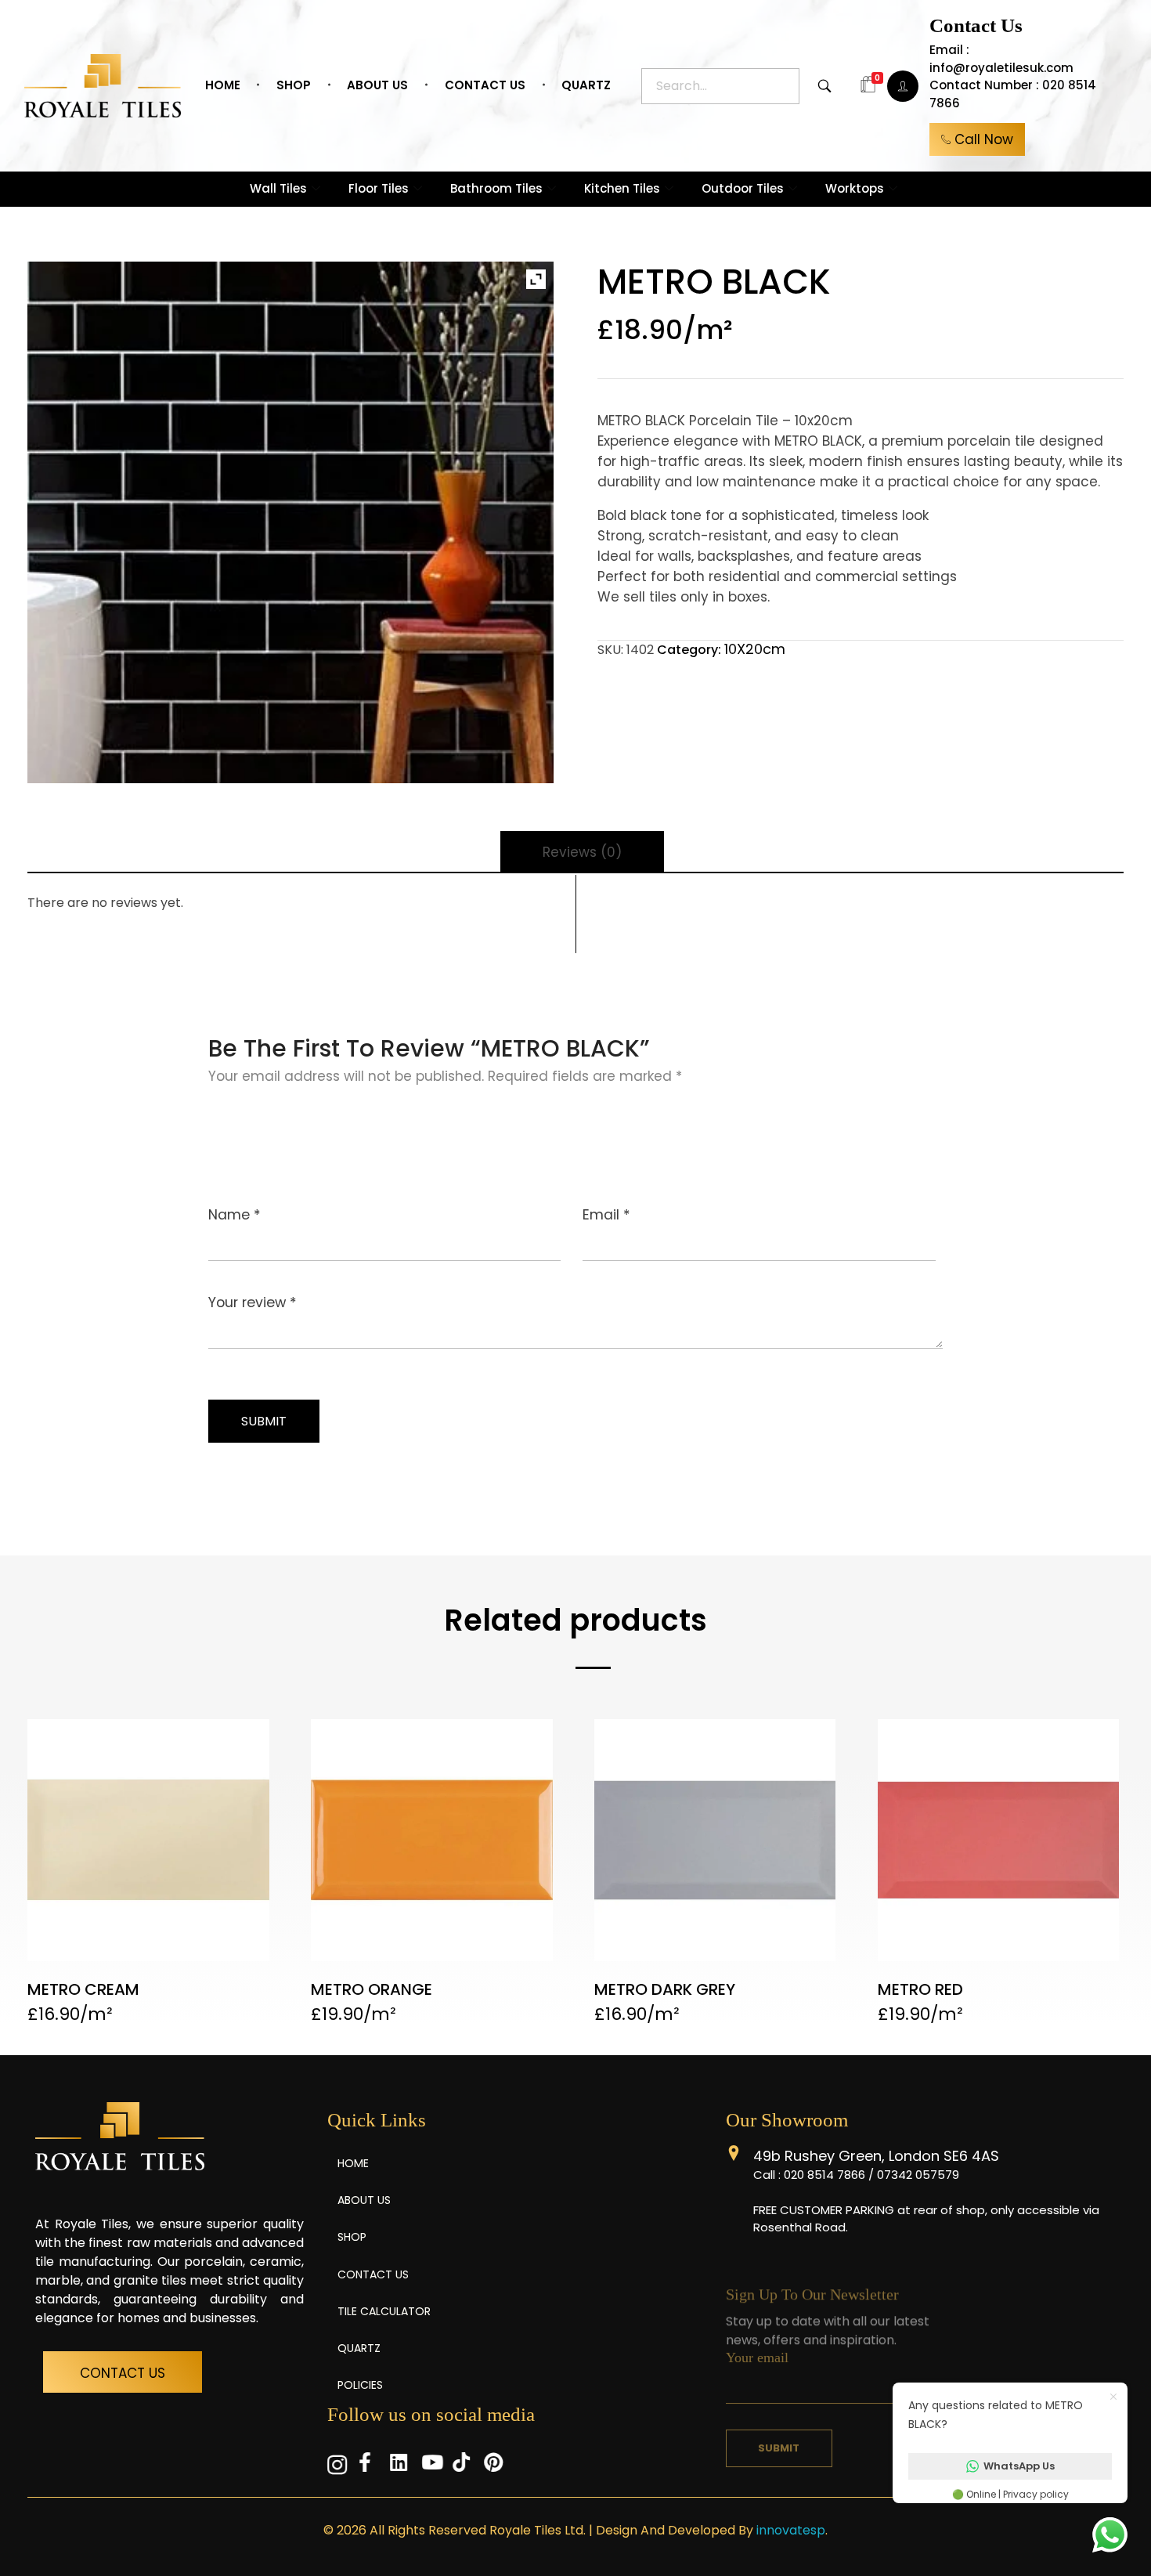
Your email (757, 2347)
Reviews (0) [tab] (582, 852)
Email (606, 1215)
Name (235, 1215)
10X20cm (755, 649)
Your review (253, 1302)
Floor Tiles (379, 188)
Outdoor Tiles (743, 188)
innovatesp (791, 2530)
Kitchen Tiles (622, 188)
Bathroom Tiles (496, 188)
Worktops (855, 188)
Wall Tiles (278, 188)
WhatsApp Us (1019, 2466)
